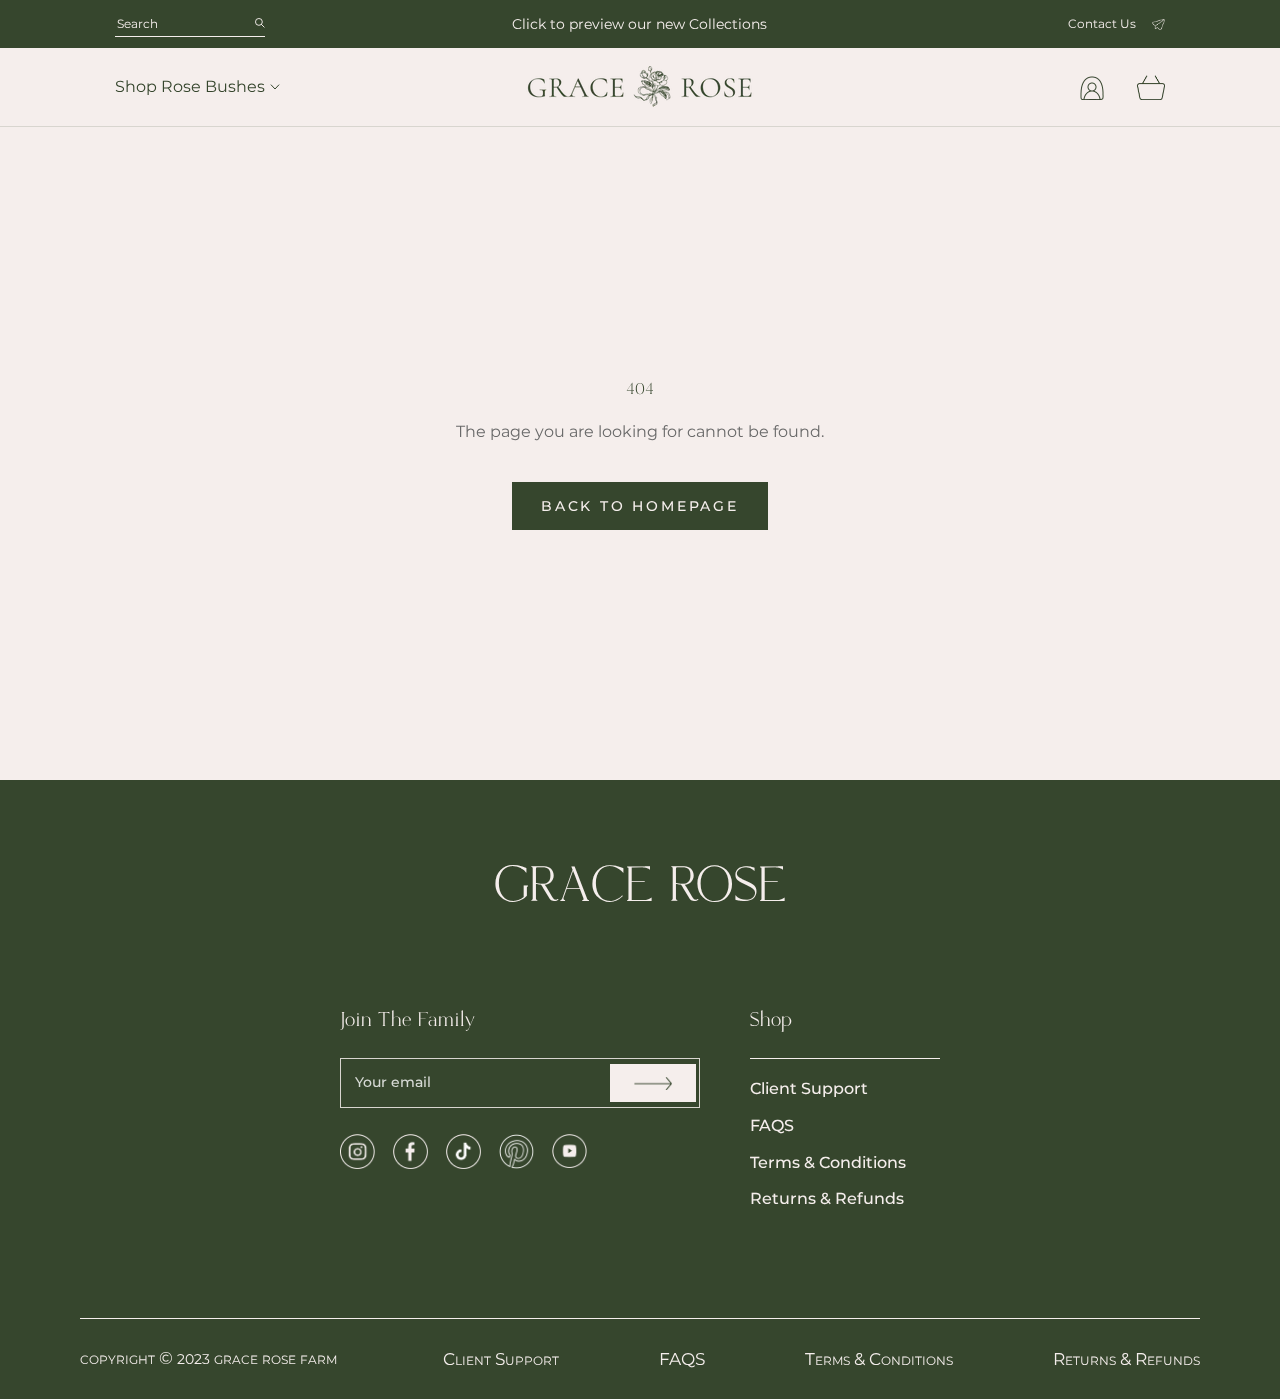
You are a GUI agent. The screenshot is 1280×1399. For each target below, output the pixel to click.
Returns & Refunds (827, 1198)
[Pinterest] (516, 1151)
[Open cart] (1150, 87)
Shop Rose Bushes (190, 86)
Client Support (809, 1088)
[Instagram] (357, 1151)
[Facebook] (410, 1151)
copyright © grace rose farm (208, 1358)
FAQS (772, 1125)
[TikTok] (463, 1151)
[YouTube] (569, 1151)
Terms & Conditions (828, 1162)
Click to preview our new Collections (639, 24)
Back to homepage (640, 506)
